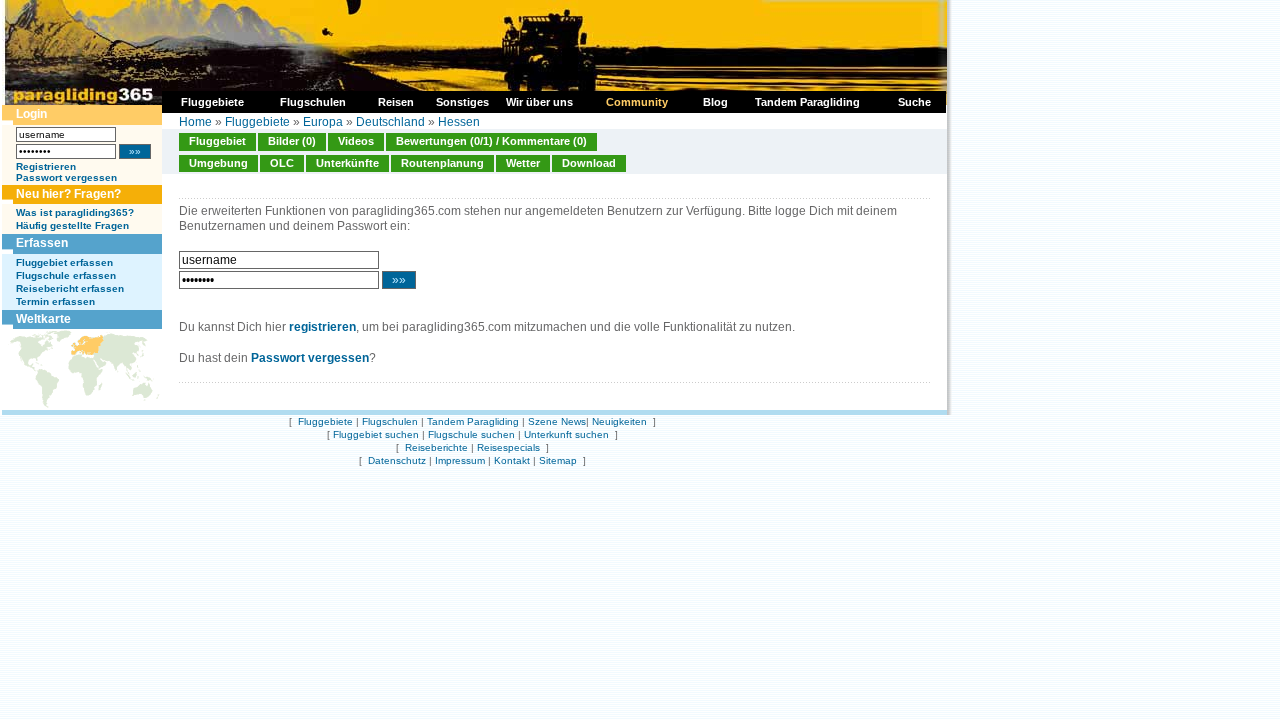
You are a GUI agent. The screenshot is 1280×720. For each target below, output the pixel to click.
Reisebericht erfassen (70, 288)
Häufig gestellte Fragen (72, 225)
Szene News (557, 421)
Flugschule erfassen (66, 275)
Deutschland (390, 122)
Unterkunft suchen (566, 434)
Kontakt (512, 460)
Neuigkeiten (619, 421)
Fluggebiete (257, 122)
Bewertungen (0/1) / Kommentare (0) (491, 141)
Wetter (523, 163)
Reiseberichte (436, 447)
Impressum (460, 460)
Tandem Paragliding (473, 421)
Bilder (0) (292, 141)
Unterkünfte (347, 163)
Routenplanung (442, 163)
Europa (323, 122)
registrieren (322, 327)
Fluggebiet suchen (376, 434)
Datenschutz (397, 460)
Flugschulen (390, 421)
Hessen (459, 122)
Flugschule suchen (471, 434)
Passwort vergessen (66, 177)
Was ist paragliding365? (75, 212)
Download (589, 163)
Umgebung (218, 163)
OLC (282, 163)
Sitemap (558, 460)
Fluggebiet (217, 141)
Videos (356, 141)
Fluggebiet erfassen (64, 262)
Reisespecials (508, 447)
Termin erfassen (55, 301)
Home (195, 122)
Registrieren (46, 166)
